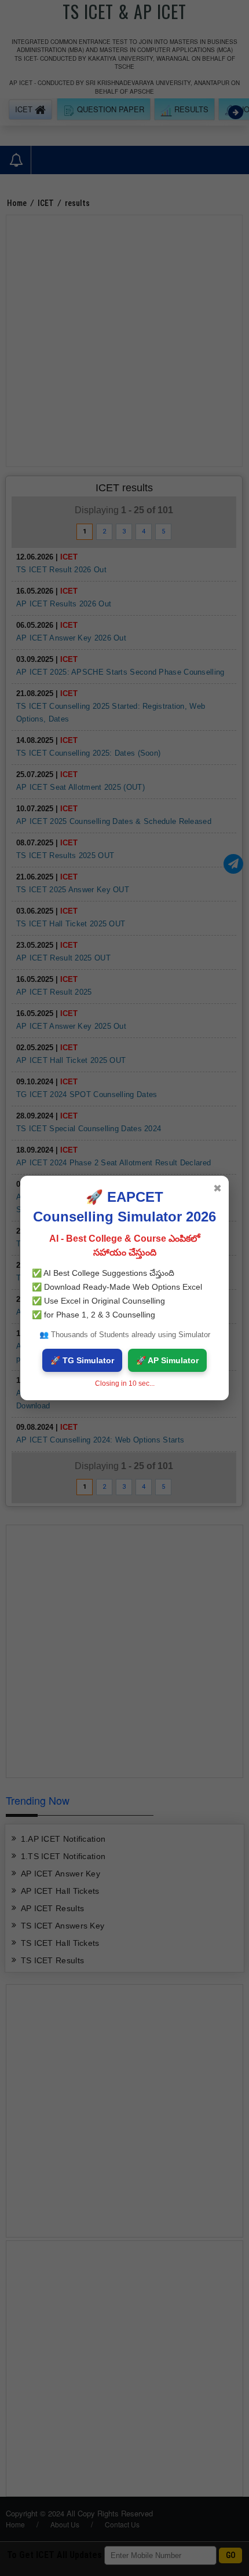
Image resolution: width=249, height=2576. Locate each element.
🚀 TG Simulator (82, 1360)
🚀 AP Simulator (167, 1360)
